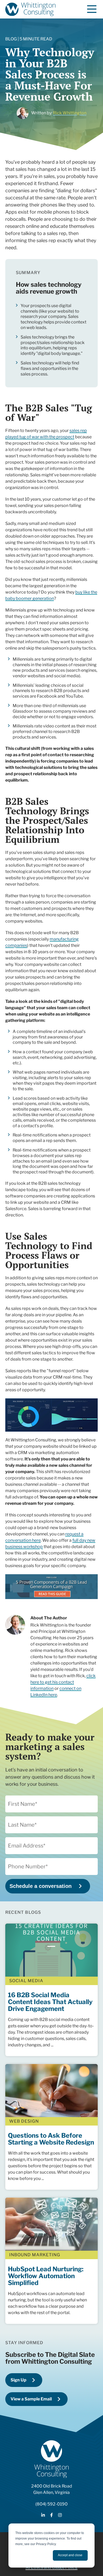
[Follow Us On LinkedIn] (43, 2516)
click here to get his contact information (63, 1682)
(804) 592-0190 (51, 2504)
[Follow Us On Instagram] (60, 2516)
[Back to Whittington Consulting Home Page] (30, 9)
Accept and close (70, 2555)
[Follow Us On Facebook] (51, 2516)
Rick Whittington (70, 113)
